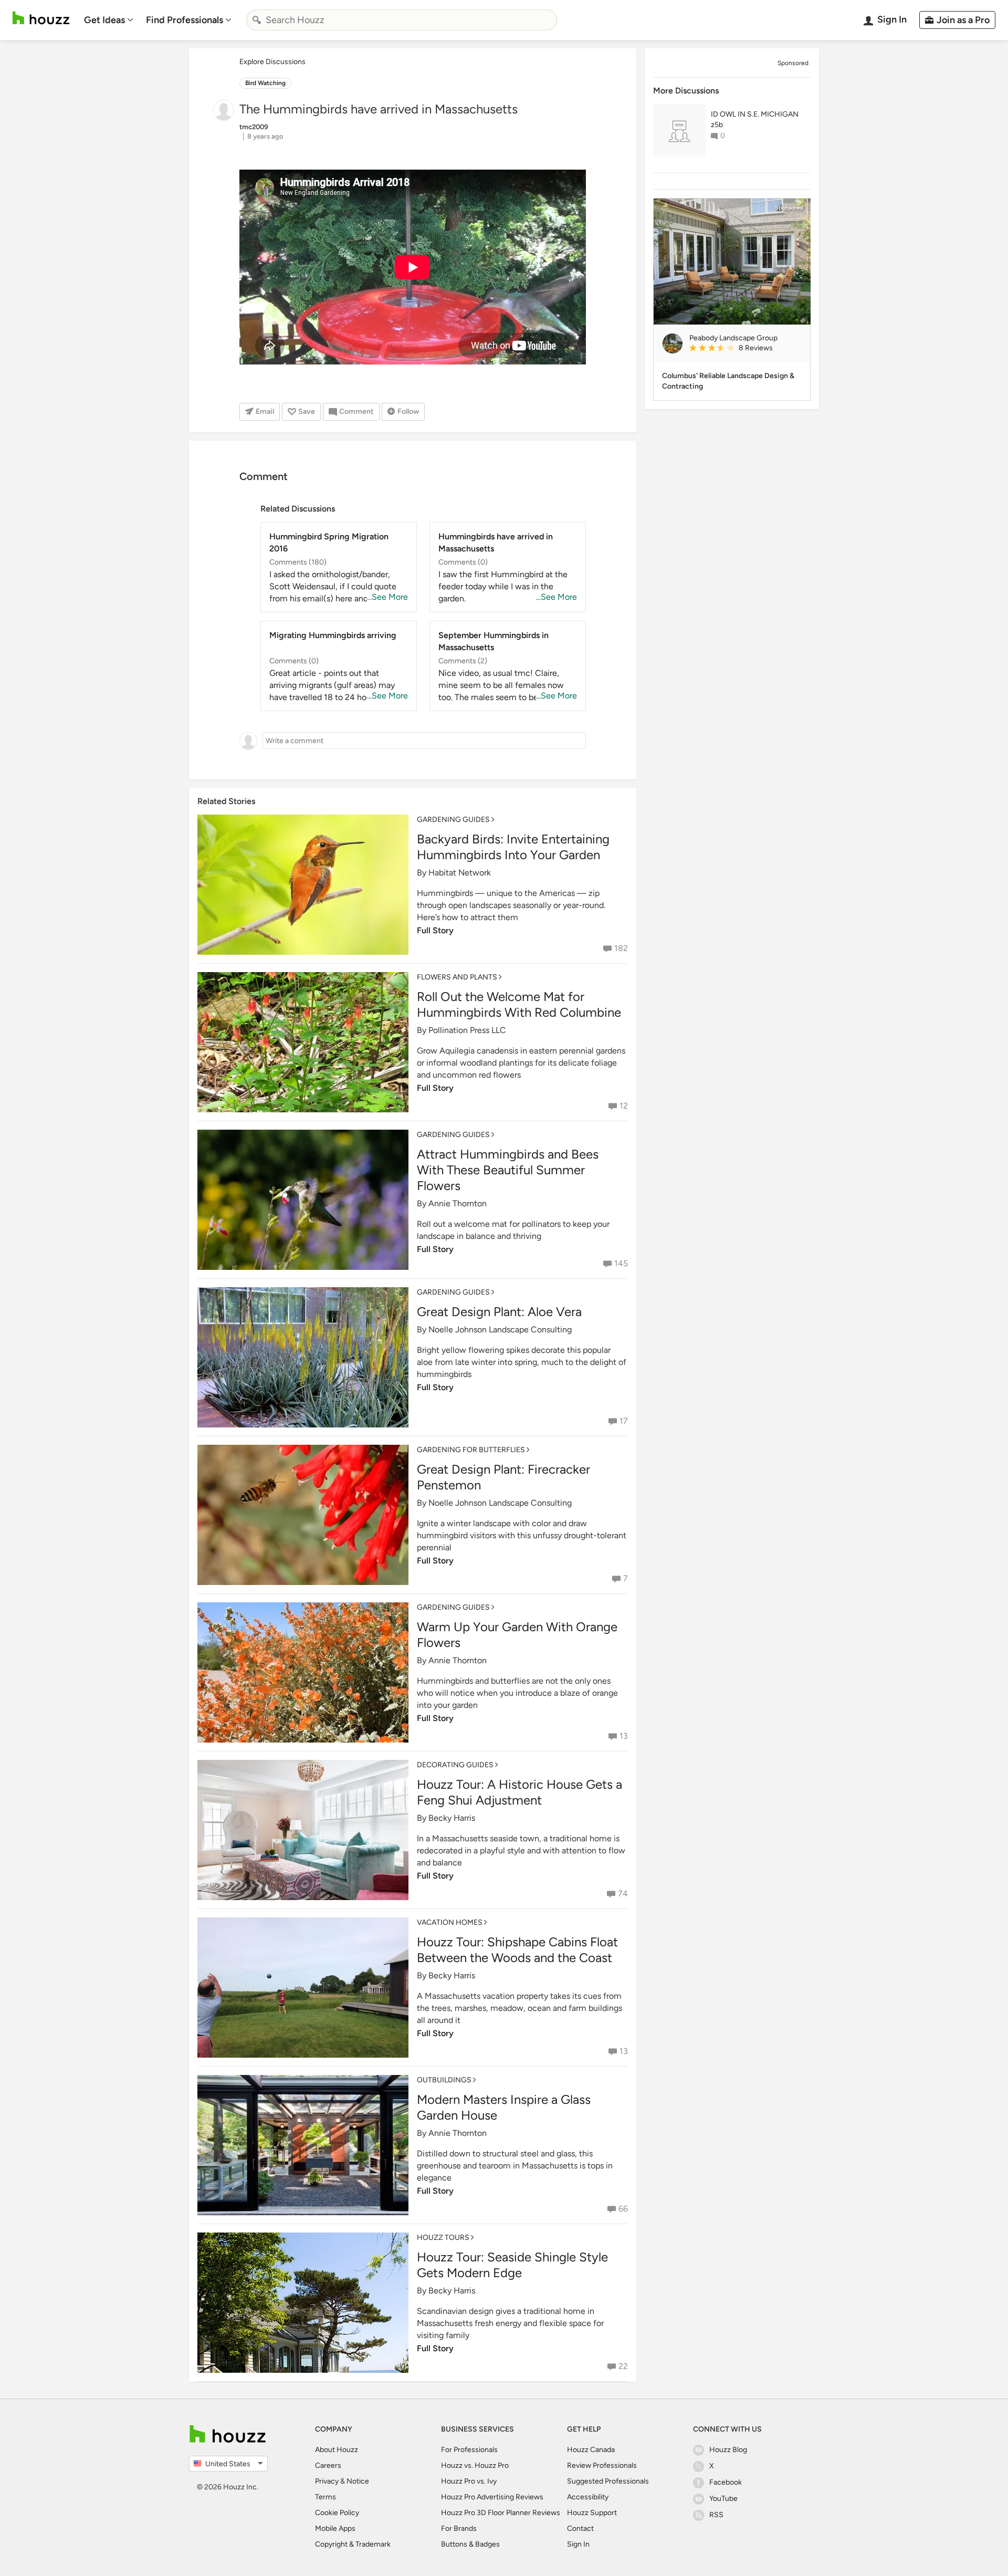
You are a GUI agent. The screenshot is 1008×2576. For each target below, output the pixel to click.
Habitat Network (460, 873)
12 (624, 1106)
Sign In (578, 2544)
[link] (745, 349)
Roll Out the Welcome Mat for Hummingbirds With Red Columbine (519, 1004)
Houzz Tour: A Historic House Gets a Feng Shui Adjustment (519, 1792)
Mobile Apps (335, 2528)
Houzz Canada (591, 2450)
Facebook (726, 2482)
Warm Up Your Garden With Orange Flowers (517, 1635)
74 (623, 1894)
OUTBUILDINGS (444, 2080)
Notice (358, 2481)
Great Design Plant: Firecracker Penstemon (503, 1477)
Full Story (435, 930)
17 (624, 1421)
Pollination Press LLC (467, 1030)
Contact (580, 2528)
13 (624, 1736)
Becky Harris (452, 1818)
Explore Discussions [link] (272, 62)
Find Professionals (185, 20)
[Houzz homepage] (41, 18)
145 (621, 1263)
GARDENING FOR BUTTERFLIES (471, 1450)
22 (623, 2366)
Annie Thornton (458, 1203)
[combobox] (402, 20)
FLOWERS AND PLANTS (457, 977)
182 (621, 948)
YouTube (723, 2499)
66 (623, 2209)
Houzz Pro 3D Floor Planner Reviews (501, 2513)
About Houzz (337, 2450)
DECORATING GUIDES (455, 1765)
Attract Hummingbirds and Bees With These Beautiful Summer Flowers (508, 1170)
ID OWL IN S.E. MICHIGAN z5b (755, 119)
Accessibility (588, 2497)
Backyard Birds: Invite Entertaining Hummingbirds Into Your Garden (513, 847)
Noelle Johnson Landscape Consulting (500, 1329)
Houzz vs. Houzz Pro (475, 2465)
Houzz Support (592, 2513)
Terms (325, 2497)
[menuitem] (109, 20)
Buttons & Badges (470, 2544)
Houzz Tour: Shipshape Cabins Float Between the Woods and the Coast (517, 1950)
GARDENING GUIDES (453, 820)
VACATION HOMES (450, 1922)
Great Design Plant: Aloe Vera (499, 1312)
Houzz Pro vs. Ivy (469, 2481)
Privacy (327, 2481)
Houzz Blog (728, 2450)
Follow (408, 411)
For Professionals (469, 2450)
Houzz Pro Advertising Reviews (492, 2497)
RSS (716, 2515)
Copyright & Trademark (353, 2544)
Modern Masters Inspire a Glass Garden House (504, 2107)
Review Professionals (602, 2465)
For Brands (459, 2528)
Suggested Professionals (608, 2481)
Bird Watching (265, 83)
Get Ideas (104, 20)
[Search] (257, 20)
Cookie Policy (337, 2513)
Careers (328, 2465)
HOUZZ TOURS (443, 2238)
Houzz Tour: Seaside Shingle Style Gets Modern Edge (512, 2265)
